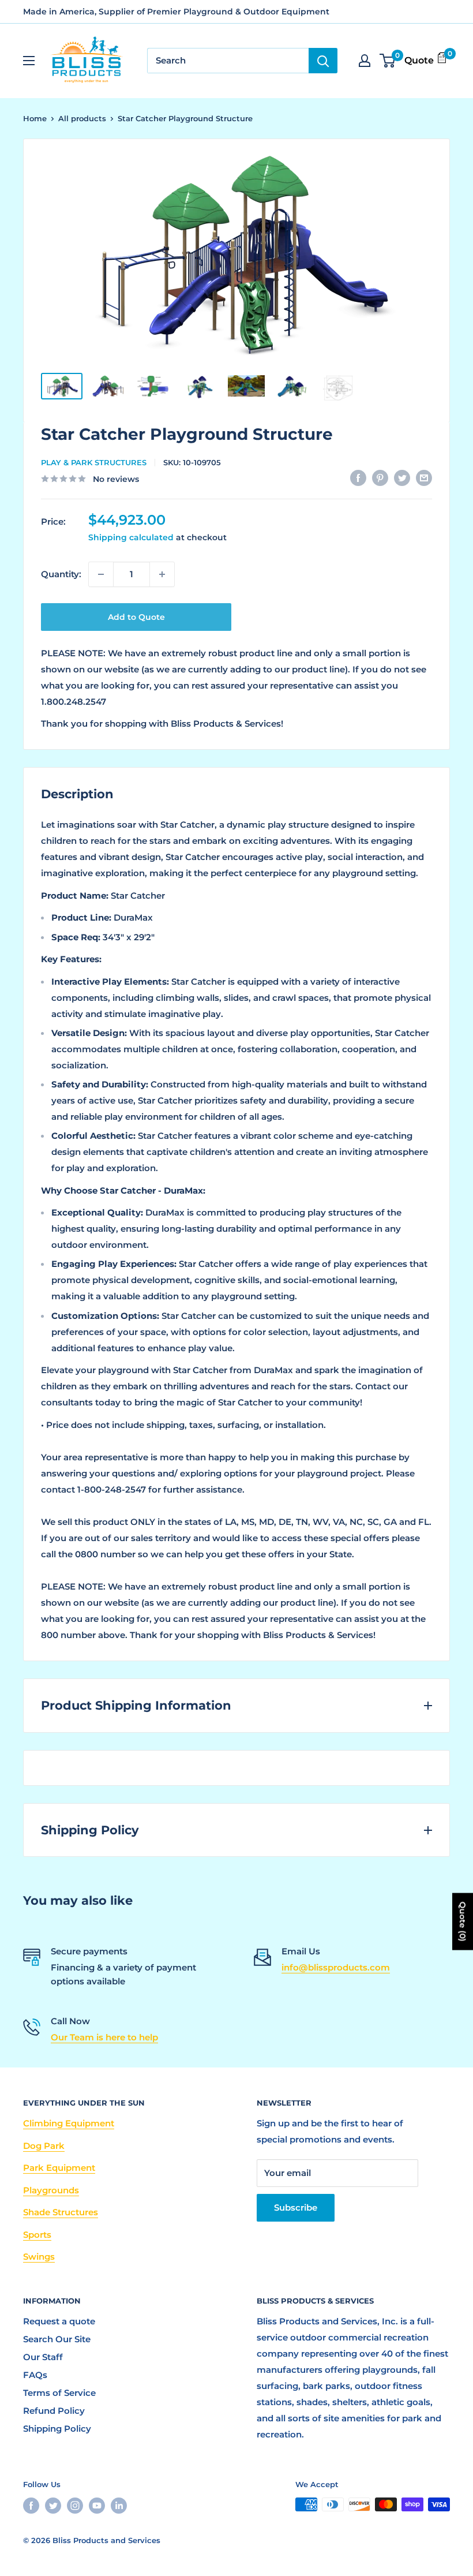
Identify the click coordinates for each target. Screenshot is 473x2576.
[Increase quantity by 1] (162, 574)
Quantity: (61, 574)
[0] (388, 61)
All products (82, 118)
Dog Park (44, 2146)
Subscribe (296, 2207)
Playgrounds (51, 2190)
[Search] (323, 61)
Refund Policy (54, 2411)
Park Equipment (59, 2168)
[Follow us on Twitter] (53, 2506)
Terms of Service (59, 2393)
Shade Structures (61, 2212)
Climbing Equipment (69, 2123)
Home (35, 118)
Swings (39, 2257)
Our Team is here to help (104, 2037)
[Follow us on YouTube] (97, 2506)
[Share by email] (424, 478)
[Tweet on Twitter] (402, 478)
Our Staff (43, 2357)
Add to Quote (136, 617)
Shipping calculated (131, 537)
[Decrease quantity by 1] (101, 574)
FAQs (35, 2375)
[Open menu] (29, 61)
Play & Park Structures (94, 462)
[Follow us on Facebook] (31, 2506)
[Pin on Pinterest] (380, 478)
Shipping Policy (57, 2429)
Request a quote (59, 2321)
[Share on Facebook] (358, 478)
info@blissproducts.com (336, 1967)
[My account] (365, 61)
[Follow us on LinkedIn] (119, 2506)
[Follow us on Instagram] (75, 2506)
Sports (37, 2235)
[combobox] (228, 61)
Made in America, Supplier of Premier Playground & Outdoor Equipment (176, 12)
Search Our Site (57, 2339)
